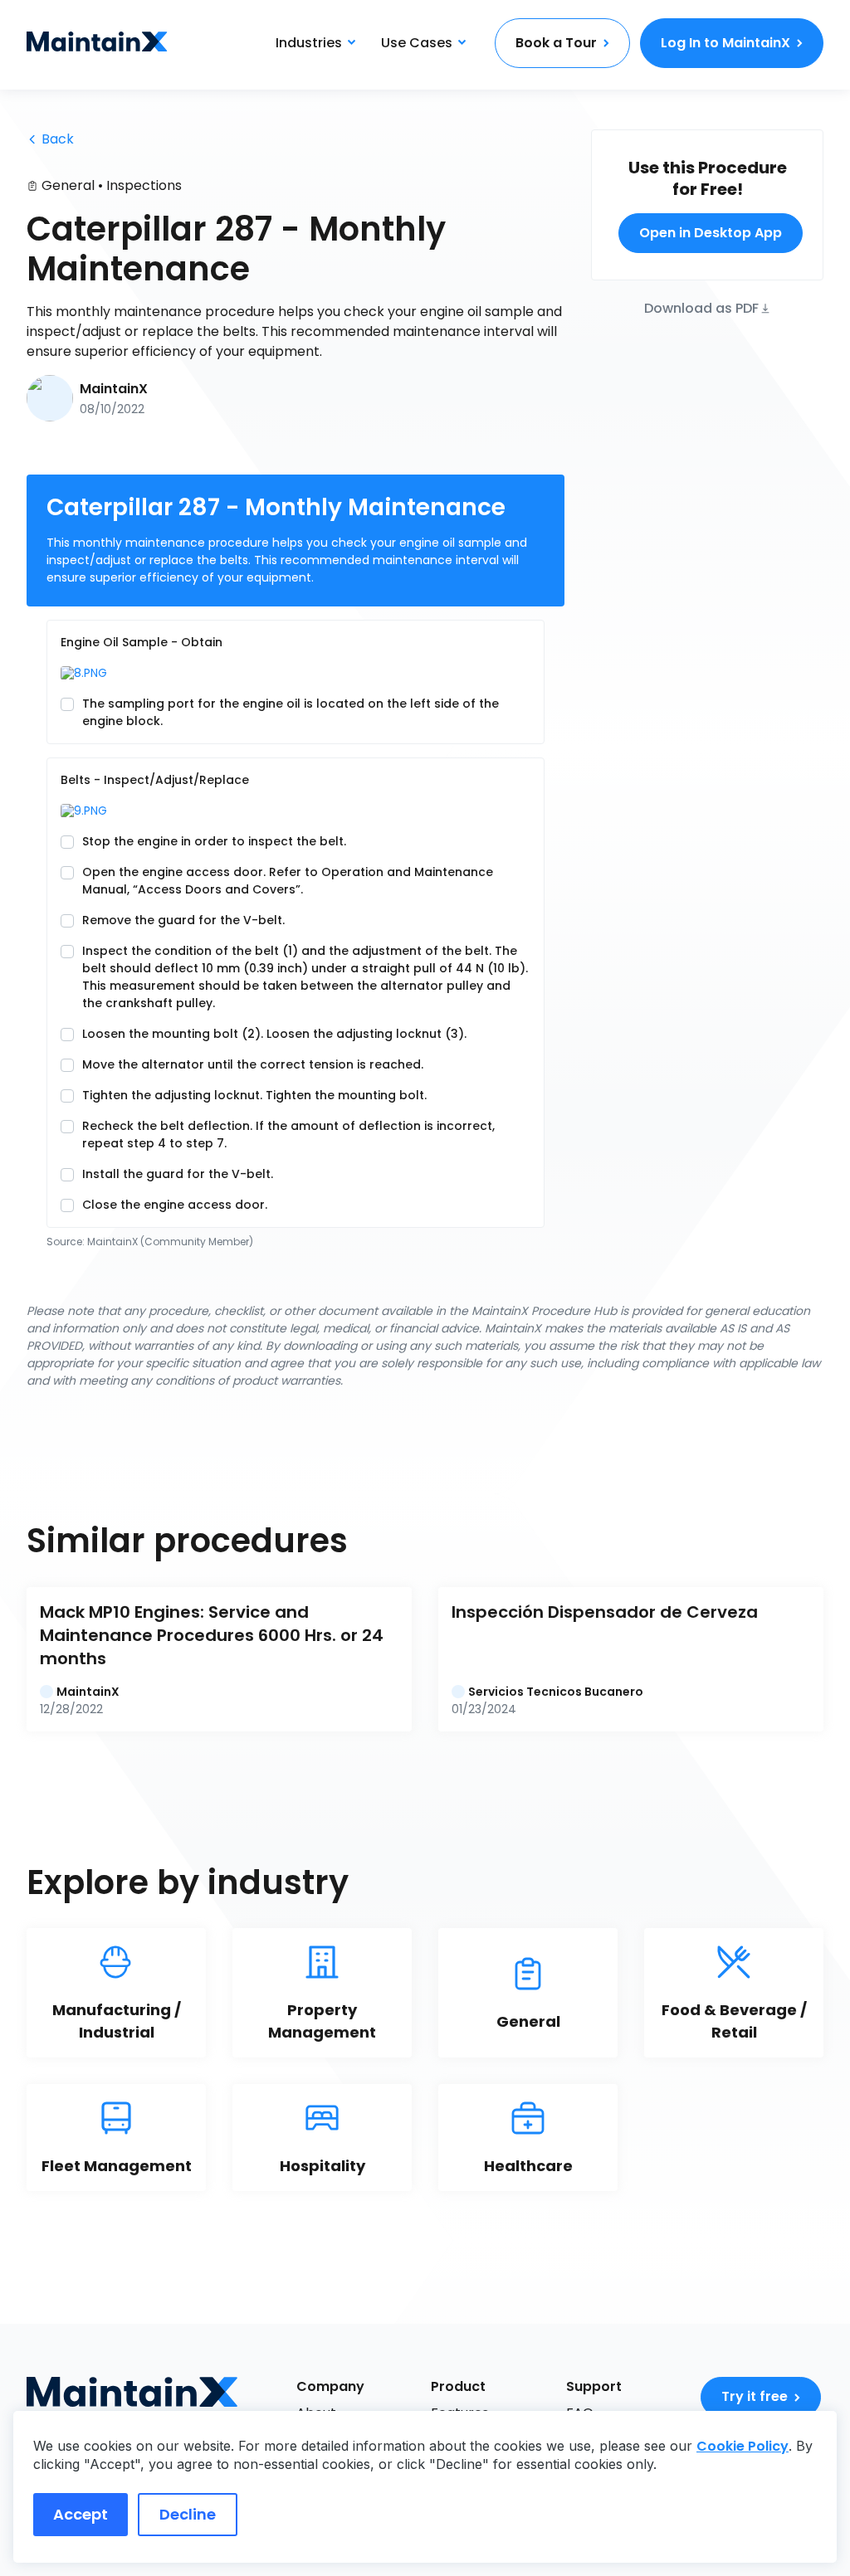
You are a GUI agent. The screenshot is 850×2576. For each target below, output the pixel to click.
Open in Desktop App (711, 233)
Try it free (755, 2396)
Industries (309, 43)
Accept (81, 2514)
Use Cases (417, 43)
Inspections (144, 185)
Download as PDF (701, 307)
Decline (188, 2514)
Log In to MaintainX (725, 43)
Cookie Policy (743, 2446)
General (68, 185)
